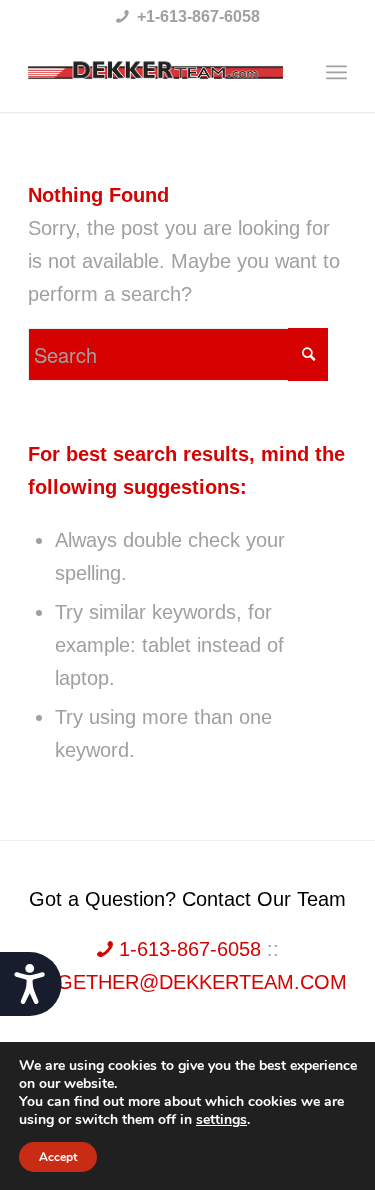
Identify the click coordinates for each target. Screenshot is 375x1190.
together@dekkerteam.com (188, 982)
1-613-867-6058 (190, 949)
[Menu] (336, 72)
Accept (58, 1157)
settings (221, 1120)
